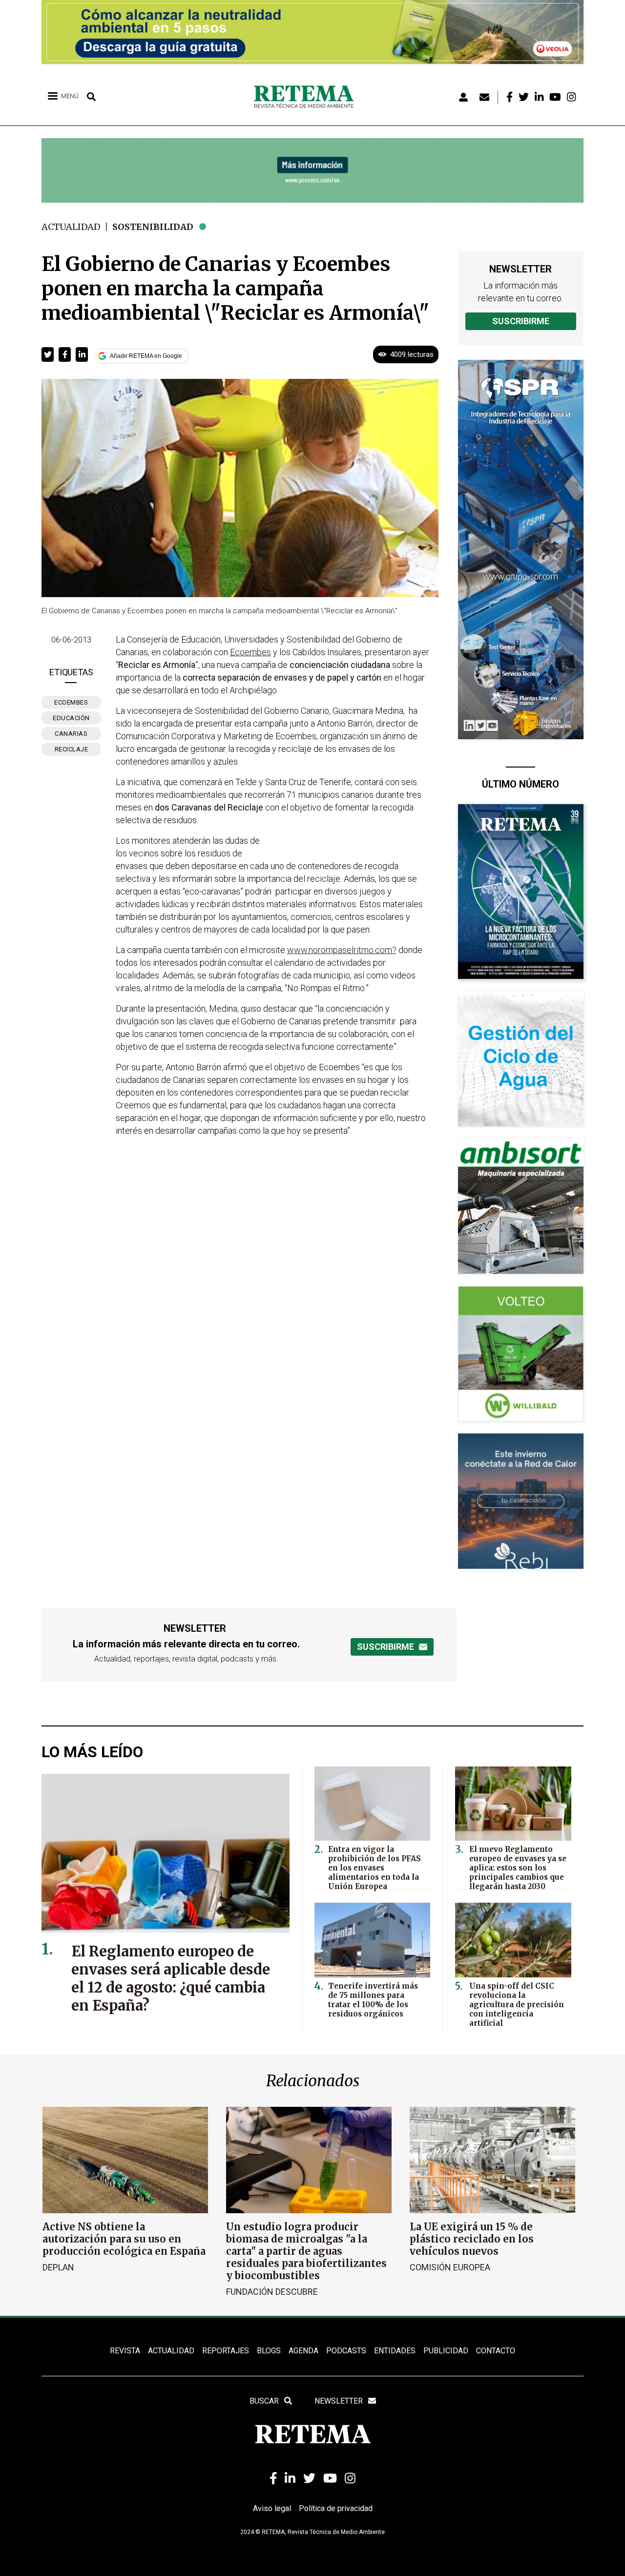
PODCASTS (346, 2351)
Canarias (71, 734)
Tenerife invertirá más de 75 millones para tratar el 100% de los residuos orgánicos (373, 2000)
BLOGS (269, 2351)
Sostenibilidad (153, 227)
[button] (48, 354)
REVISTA (125, 2351)
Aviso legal (272, 2508)
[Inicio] (307, 97)
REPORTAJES (226, 2351)
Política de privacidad (336, 2508)
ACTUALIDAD (171, 2351)
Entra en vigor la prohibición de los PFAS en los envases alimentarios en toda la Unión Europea (375, 1868)
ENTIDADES (395, 2351)
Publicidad (446, 2351)
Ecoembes (71, 702)
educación (71, 718)
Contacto (496, 2351)
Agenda (303, 2351)
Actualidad (71, 227)
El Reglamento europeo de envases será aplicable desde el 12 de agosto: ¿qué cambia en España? (171, 1978)
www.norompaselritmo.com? (342, 950)
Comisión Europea (450, 2267)
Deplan (58, 2267)
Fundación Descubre (272, 2292)
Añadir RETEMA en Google (146, 356)
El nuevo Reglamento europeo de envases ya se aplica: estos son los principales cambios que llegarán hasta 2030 (518, 1868)
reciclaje (72, 749)
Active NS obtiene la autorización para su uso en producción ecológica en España (124, 2239)
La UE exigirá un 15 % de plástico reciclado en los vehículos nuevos (472, 2239)
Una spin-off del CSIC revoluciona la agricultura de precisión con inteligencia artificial (517, 2005)
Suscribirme (521, 321)
